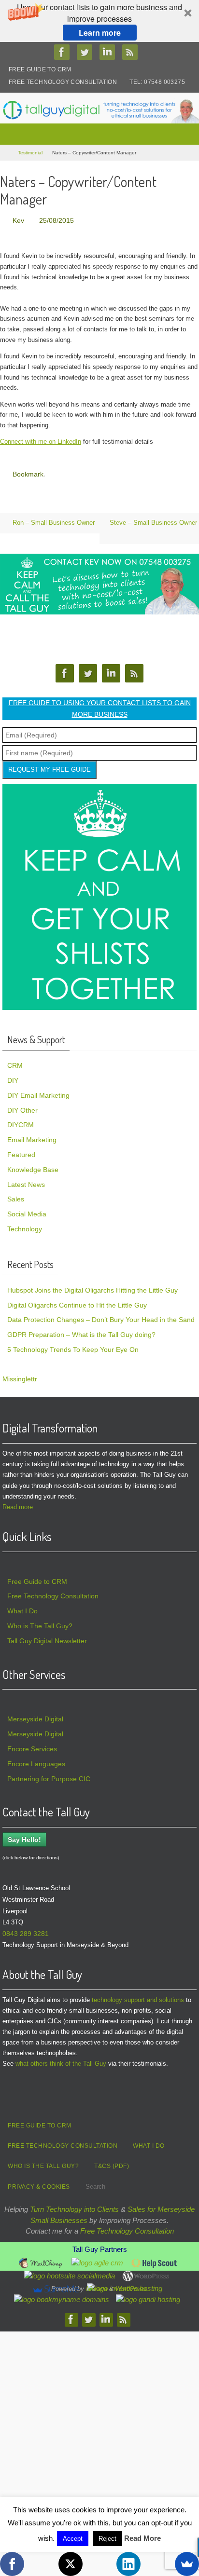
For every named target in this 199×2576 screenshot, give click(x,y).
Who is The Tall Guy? (40, 1622)
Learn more (100, 33)
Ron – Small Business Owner (53, 519)
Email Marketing (32, 1136)
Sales (16, 1195)
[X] (71, 2564)
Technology (25, 1225)
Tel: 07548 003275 (157, 82)
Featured (21, 1151)
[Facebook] (12, 2564)
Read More (142, 2538)
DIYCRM (21, 1121)
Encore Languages (36, 1760)
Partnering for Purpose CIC (49, 1775)
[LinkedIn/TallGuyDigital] (110, 52)
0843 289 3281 (26, 1930)
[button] (99, 21)
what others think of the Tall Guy (61, 2060)
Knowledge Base (33, 1166)
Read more (18, 1503)
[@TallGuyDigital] (87, 52)
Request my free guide (50, 766)
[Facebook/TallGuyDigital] (64, 52)
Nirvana (97, 2285)
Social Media (27, 1210)
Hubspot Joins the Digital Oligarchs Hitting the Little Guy (92, 1286)
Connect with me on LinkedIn (41, 440)
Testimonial (30, 153)
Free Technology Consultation (63, 82)
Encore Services (32, 1745)
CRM (15, 1062)
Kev (18, 220)
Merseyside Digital (35, 1716)
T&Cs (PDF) (112, 2162)
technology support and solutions (138, 1996)
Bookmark (28, 472)
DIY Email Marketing (38, 1091)
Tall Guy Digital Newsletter (47, 1637)
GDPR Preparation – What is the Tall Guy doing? (81, 1331)
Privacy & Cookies (39, 2183)
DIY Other (22, 1106)
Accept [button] (73, 2539)
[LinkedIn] (128, 2564)
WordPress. (132, 2285)
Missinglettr (20, 1375)
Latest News (26, 1181)
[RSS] (132, 52)
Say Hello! (24, 1836)
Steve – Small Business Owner (153, 519)
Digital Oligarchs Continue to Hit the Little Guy (77, 1301)
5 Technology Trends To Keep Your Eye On (73, 1346)
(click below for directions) (31, 1854)
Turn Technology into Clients (74, 2205)
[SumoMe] (187, 2564)
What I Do (22, 1607)
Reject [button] (107, 2539)
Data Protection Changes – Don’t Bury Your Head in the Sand (101, 1316)
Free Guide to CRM (40, 69)
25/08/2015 (57, 220)
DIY (13, 1077)
